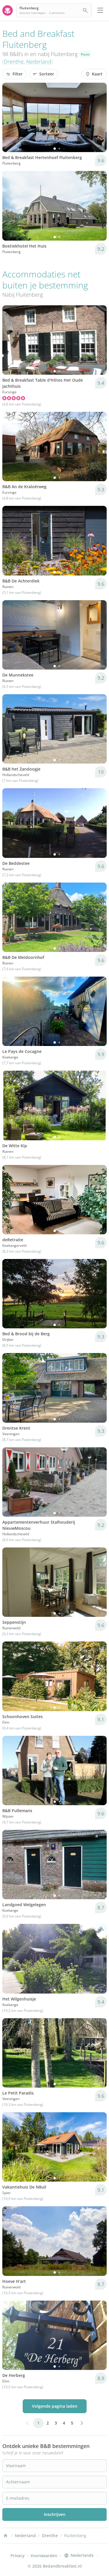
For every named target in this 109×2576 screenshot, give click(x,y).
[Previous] (10, 118)
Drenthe (14, 62)
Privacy (18, 2556)
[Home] (6, 2536)
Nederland (39, 62)
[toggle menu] (100, 10)
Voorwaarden (44, 2556)
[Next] (99, 118)
